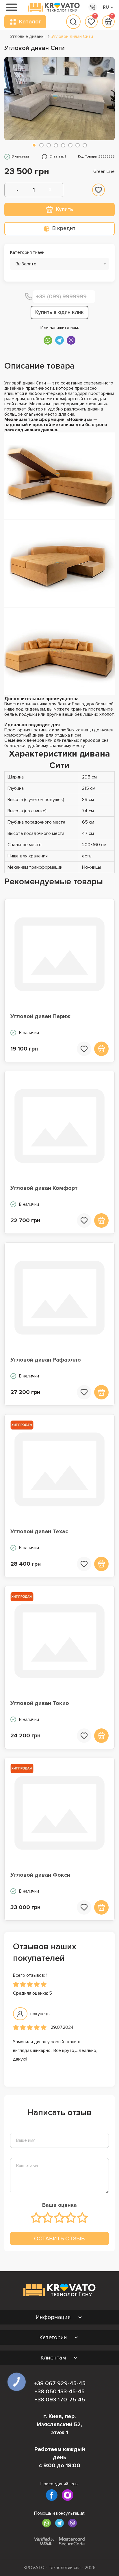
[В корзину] (101, 1049)
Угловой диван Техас (39, 1532)
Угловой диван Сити (72, 36)
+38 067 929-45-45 (60, 2383)
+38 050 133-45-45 (59, 2392)
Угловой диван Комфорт (44, 1188)
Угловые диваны (27, 36)
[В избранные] (98, 190)
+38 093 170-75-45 (60, 2400)
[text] (36, 2218)
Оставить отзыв (59, 2238)
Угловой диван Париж (40, 1016)
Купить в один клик (59, 312)
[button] (34, 145)
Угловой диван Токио (40, 1703)
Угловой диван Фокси (40, 1875)
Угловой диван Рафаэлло (46, 1360)
